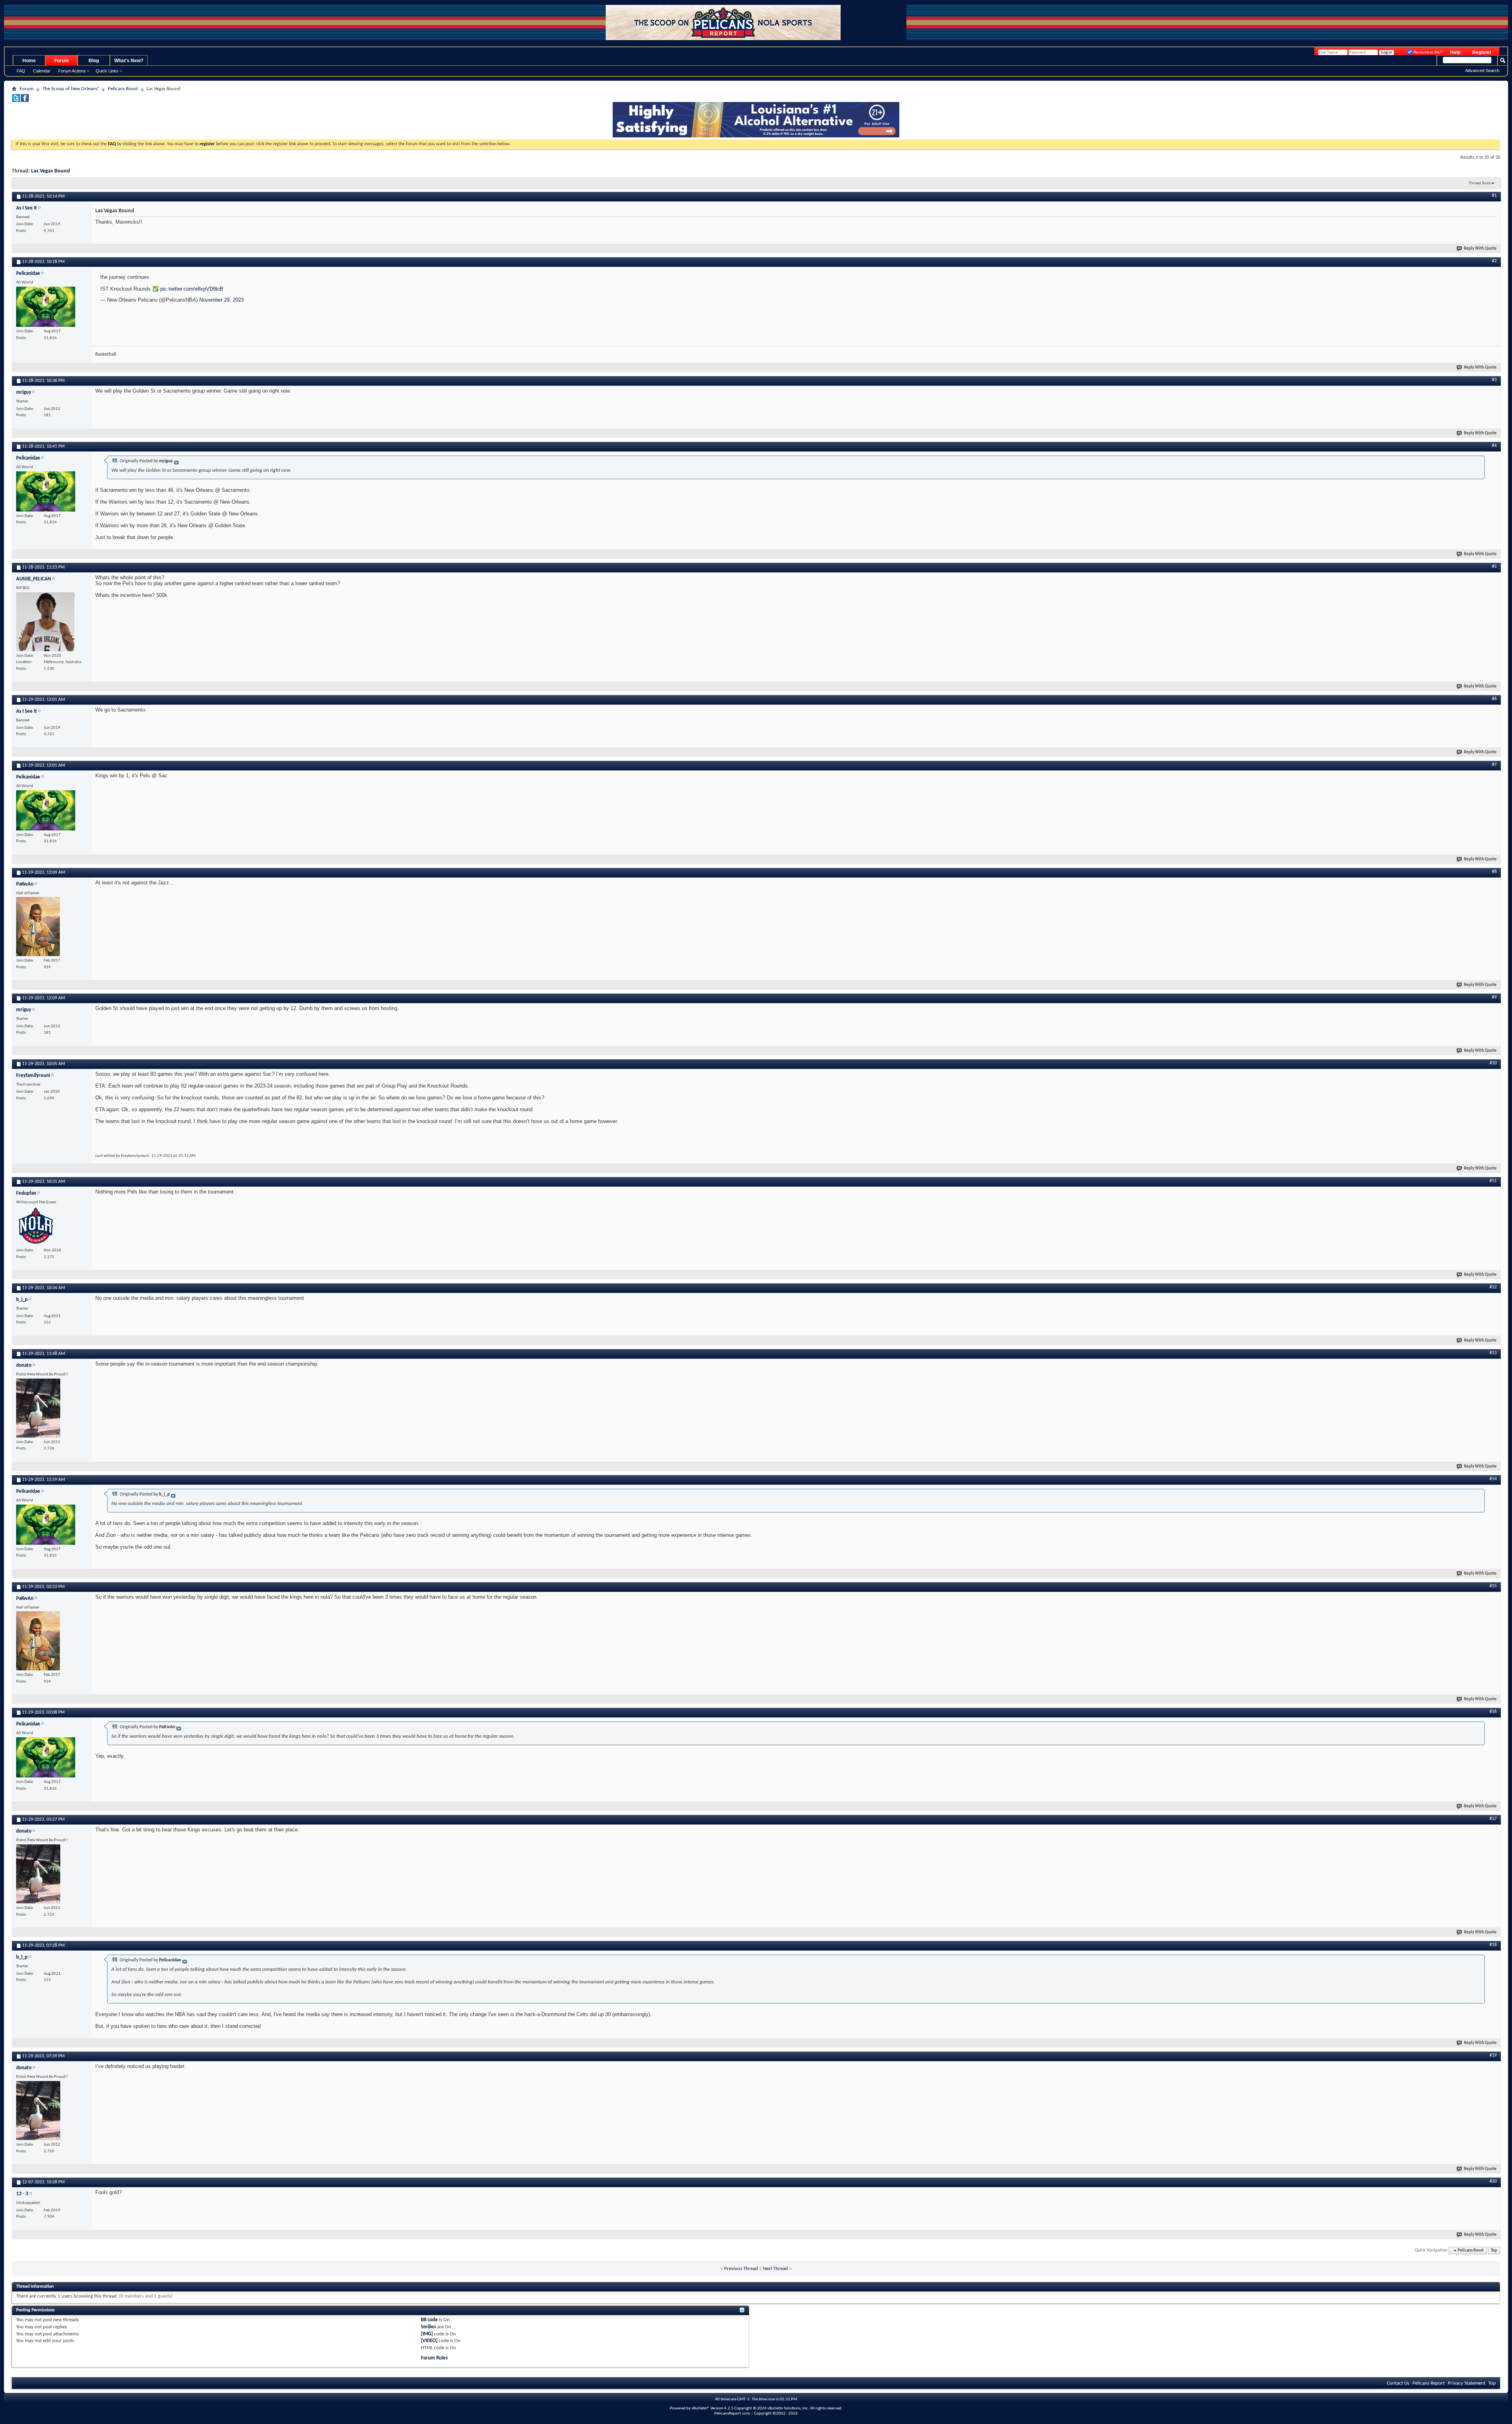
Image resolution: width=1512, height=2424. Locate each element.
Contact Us (1398, 2383)
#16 (1493, 1712)
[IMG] (427, 2334)
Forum (62, 61)
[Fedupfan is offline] (36, 1226)
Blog (94, 61)
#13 (1493, 1353)
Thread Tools (1480, 183)
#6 (1494, 699)
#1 (1494, 196)
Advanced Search (1482, 70)
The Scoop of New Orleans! (71, 89)
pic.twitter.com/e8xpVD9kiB (192, 289)
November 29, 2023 (221, 300)
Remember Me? (1427, 52)
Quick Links (107, 71)
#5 (1494, 567)
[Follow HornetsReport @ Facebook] (25, 101)
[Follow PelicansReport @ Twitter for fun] (16, 101)
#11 (1493, 1181)
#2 (1494, 261)
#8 (1494, 872)
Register (1482, 52)
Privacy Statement (1467, 2383)
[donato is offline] (38, 1408)
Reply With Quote (1480, 249)
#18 (1493, 1945)
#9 (1494, 997)
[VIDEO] (429, 2341)
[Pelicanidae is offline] (46, 307)
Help (1455, 52)
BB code (429, 2320)
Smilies (428, 2327)
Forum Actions (72, 71)
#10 (1493, 1063)
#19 (1493, 2055)
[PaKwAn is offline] (38, 927)
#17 (1493, 1819)
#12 (1493, 1287)
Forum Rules (434, 2358)
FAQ (21, 71)
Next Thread (775, 2269)
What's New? (129, 61)
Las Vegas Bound (51, 171)
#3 (1494, 380)
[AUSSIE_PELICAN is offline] (45, 622)
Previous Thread (741, 2269)
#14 (1493, 1479)
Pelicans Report (1429, 2383)
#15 (1493, 1586)
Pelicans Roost (123, 89)
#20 (1493, 2181)
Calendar (42, 71)
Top (1494, 2251)
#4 (1494, 446)
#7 (1494, 765)
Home (29, 61)
